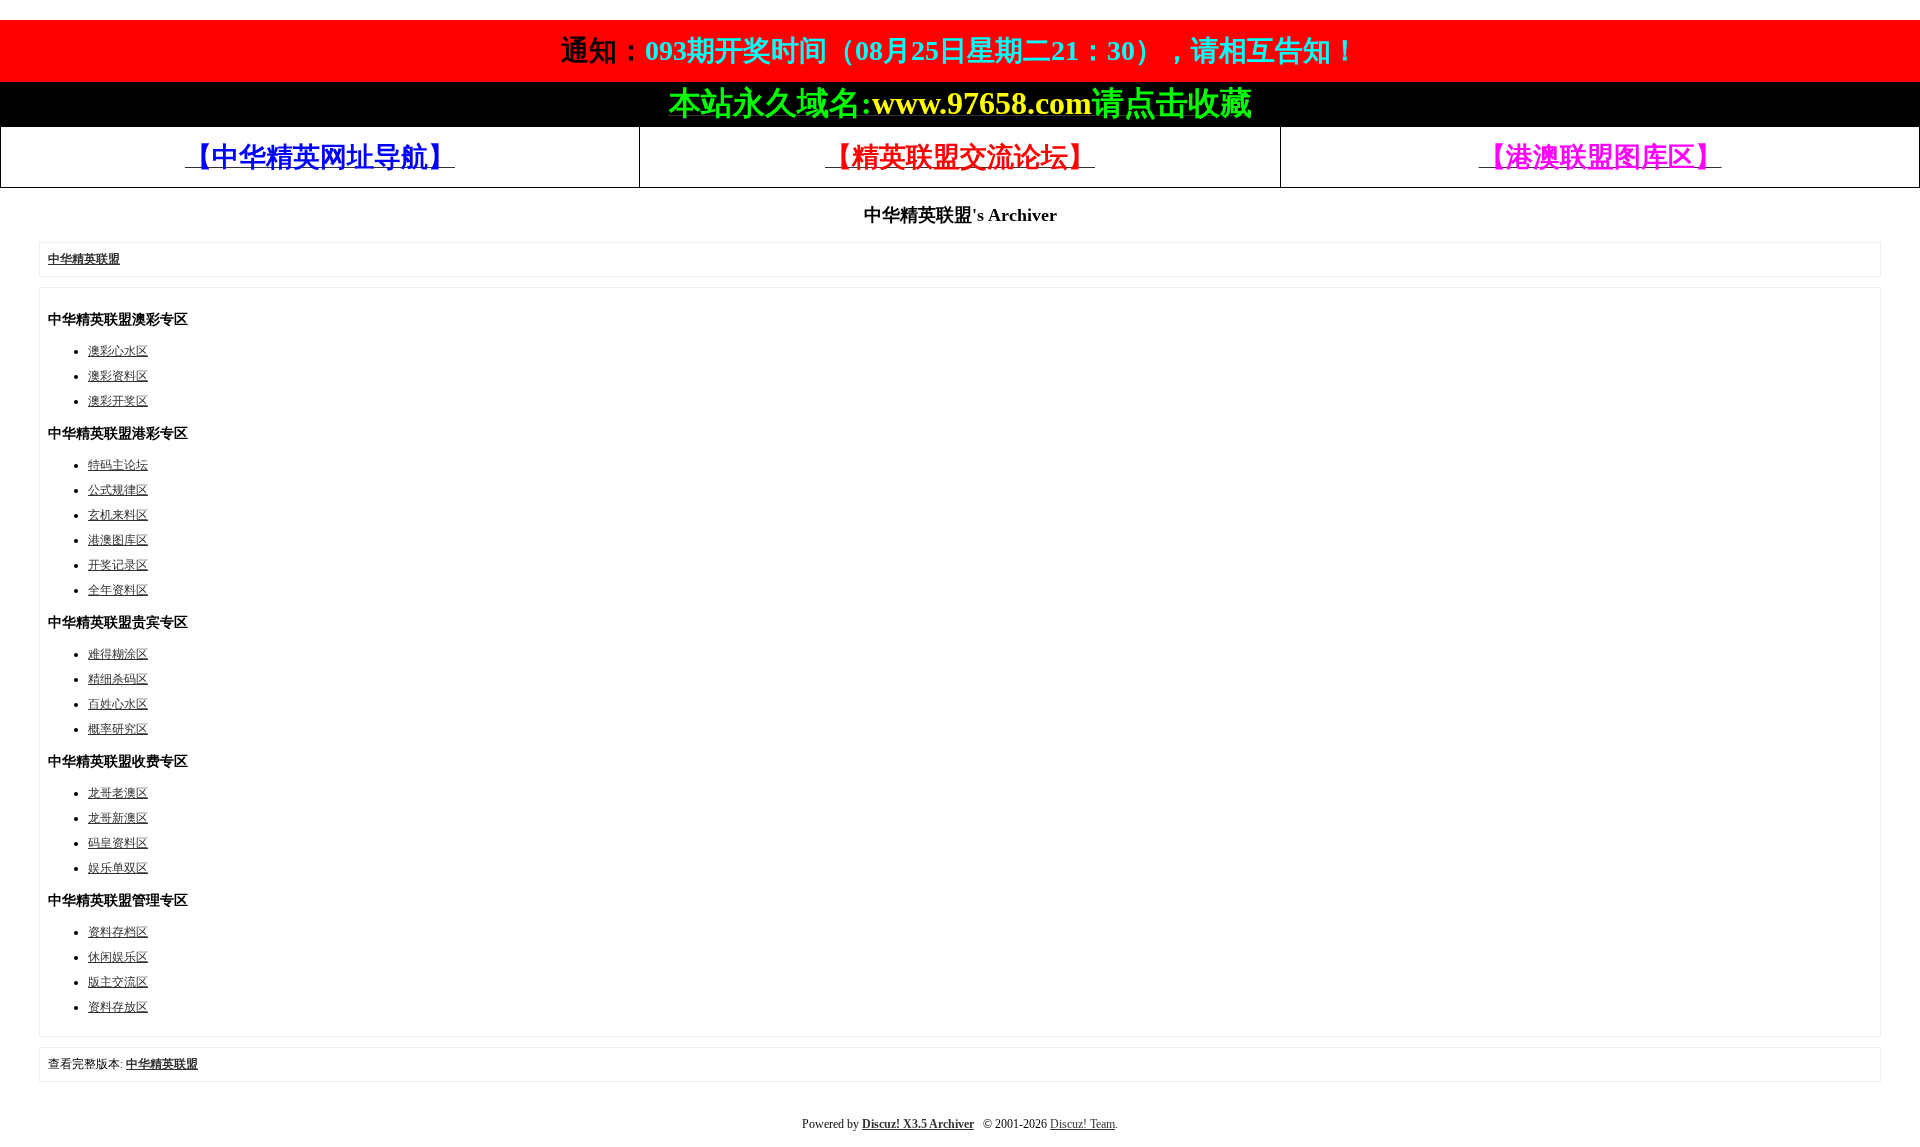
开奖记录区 (118, 565)
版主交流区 (118, 982)
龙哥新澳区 (118, 818)
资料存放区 (118, 1007)
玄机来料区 (118, 515)
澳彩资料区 (118, 376)
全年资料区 (118, 590)
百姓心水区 (118, 704)
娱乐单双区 (118, 868)
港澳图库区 (118, 540)
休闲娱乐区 (118, 957)
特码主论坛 (118, 465)
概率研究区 (118, 729)
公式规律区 (118, 490)
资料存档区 (118, 932)
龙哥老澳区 (118, 793)
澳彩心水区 (118, 351)
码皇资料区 (118, 843)
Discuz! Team (1082, 1124)
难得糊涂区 (118, 654)
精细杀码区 (118, 679)
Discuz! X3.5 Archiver (918, 1124)
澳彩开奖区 (118, 401)
